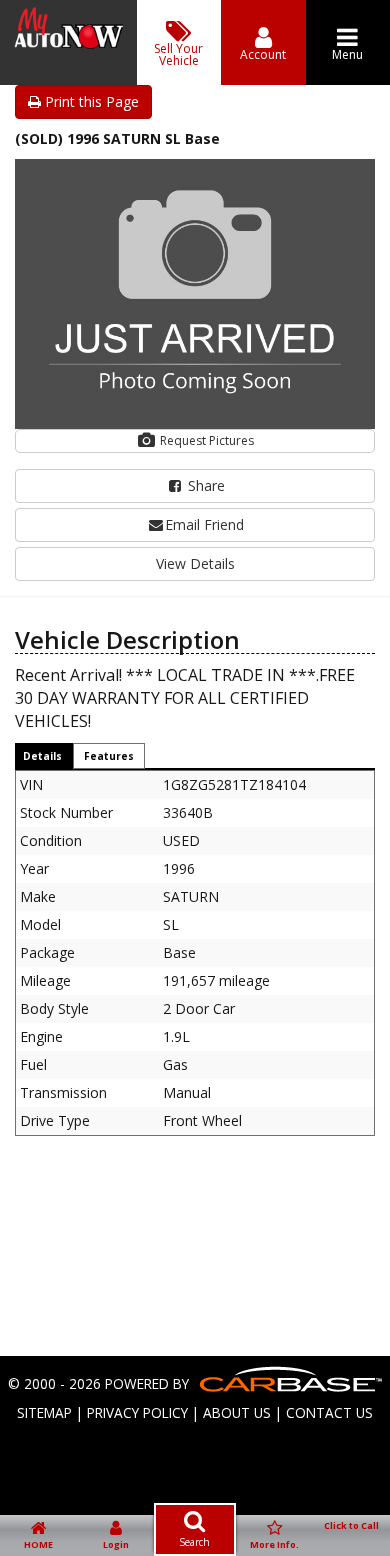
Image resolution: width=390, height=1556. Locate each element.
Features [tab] (109, 756)
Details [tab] (42, 756)
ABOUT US (237, 1412)
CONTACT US (329, 1412)
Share (204, 485)
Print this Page (90, 101)
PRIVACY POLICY (137, 1412)
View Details (195, 563)
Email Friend (204, 524)
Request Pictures (205, 440)
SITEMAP (44, 1412)
